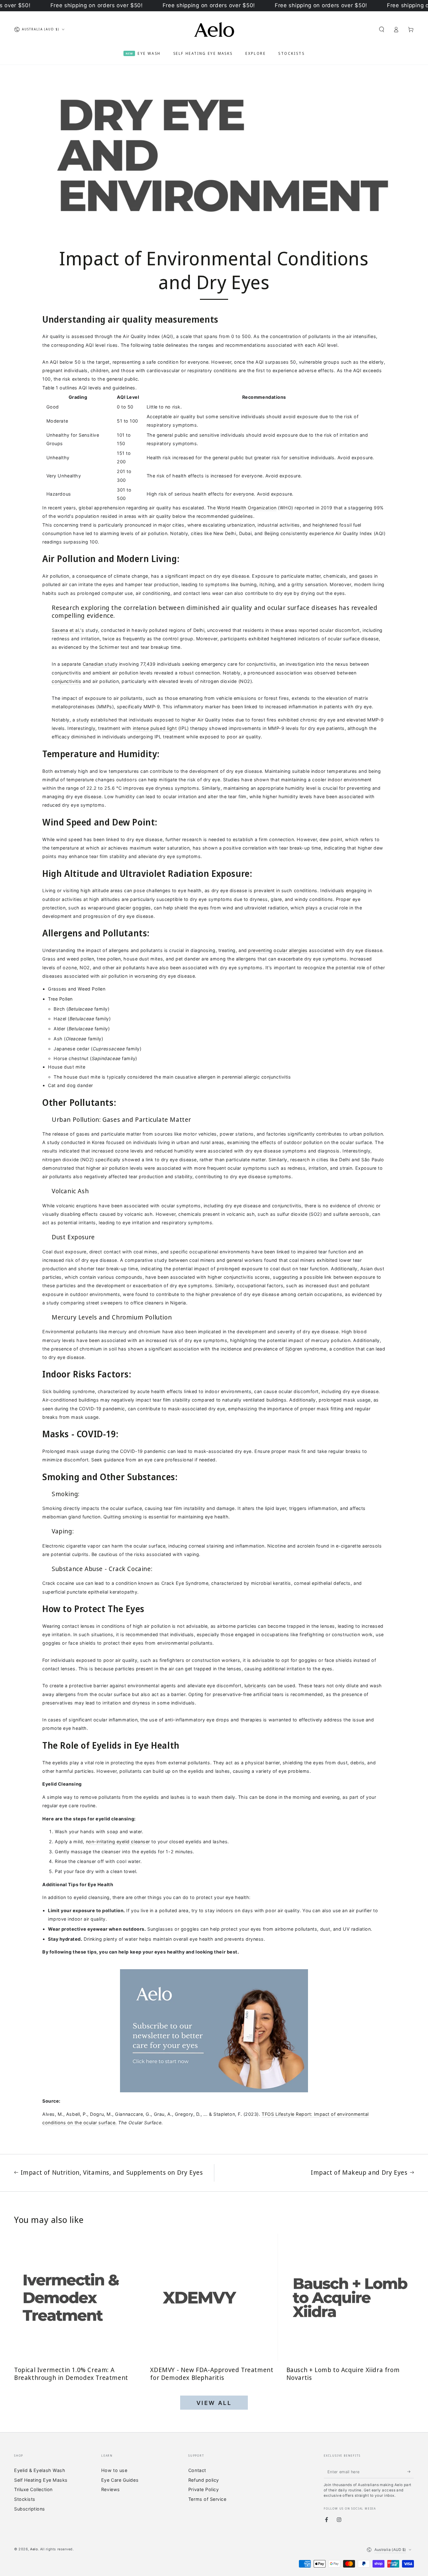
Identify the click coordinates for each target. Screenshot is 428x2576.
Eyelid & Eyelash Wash (40, 2470)
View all (214, 2403)
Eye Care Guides (120, 2480)
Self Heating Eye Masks (41, 2480)
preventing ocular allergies (278, 950)
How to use (114, 2470)
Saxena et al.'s (68, 630)
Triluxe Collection (33, 2489)
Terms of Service (207, 2499)
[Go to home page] (214, 29)
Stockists (25, 2499)
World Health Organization (247, 508)
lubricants (255, 1686)
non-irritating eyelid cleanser (118, 1842)
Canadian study (100, 664)
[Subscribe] (411, 2472)
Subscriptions (30, 2509)
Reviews (111, 2489)
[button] (381, 29)
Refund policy (204, 2480)
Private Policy (204, 2489)
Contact (197, 2470)
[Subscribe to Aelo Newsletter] (214, 2031)
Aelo (34, 2549)
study (83, 720)
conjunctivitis (67, 681)
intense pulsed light (155, 728)
